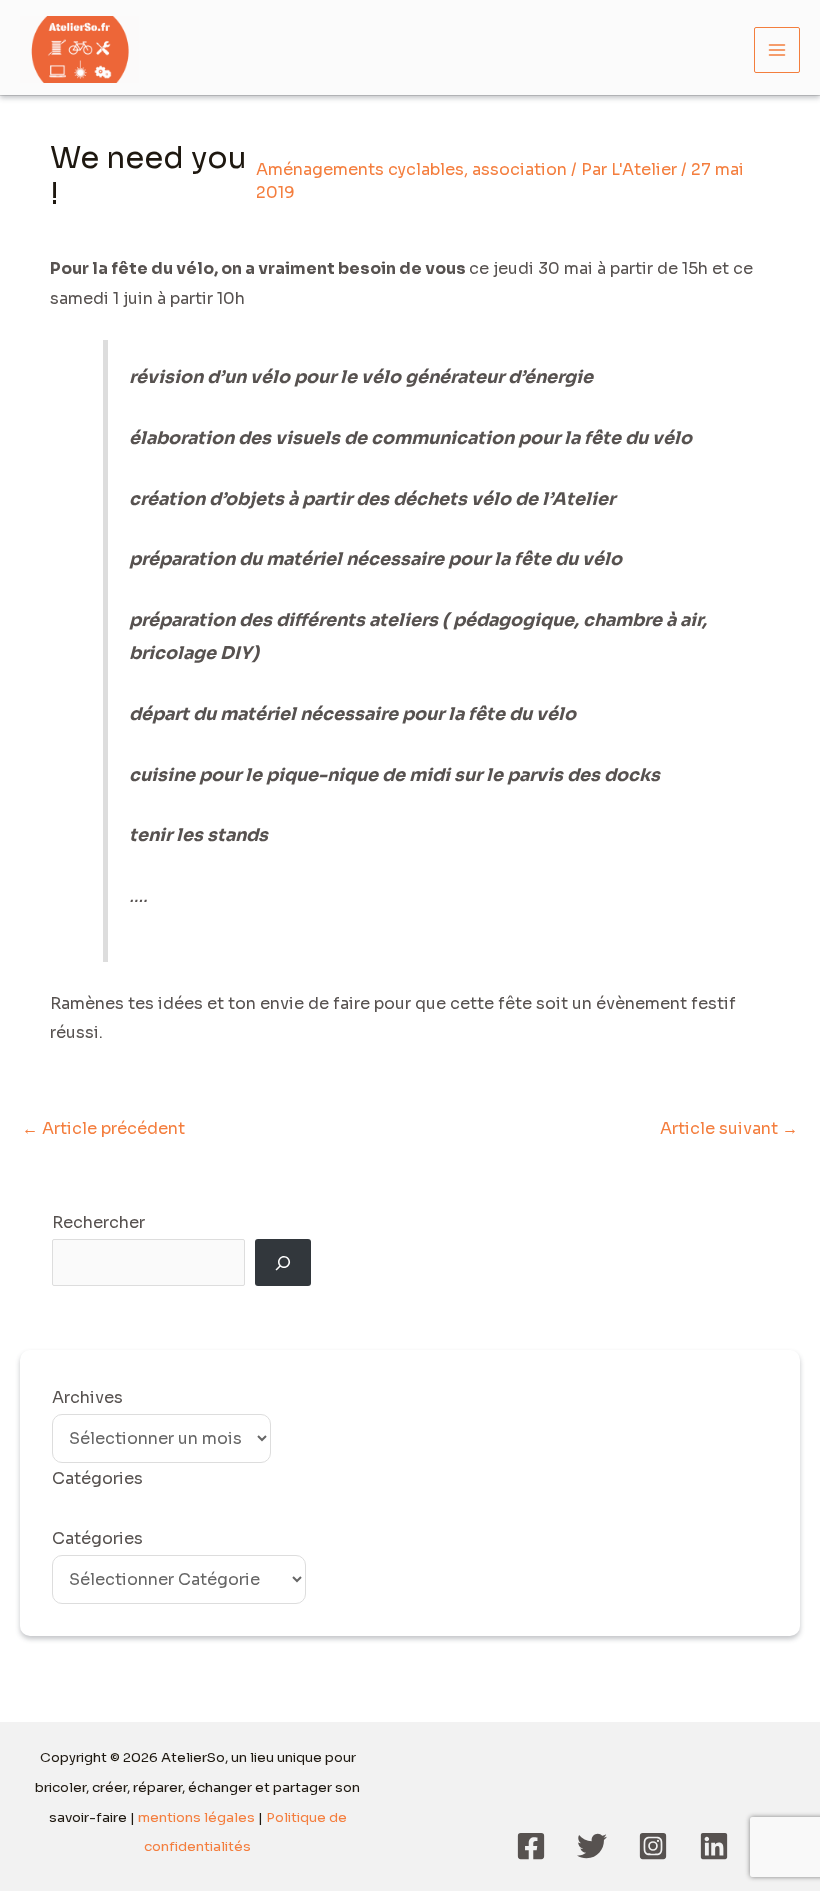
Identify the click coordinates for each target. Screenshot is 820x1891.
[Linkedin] (714, 1846)
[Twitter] (592, 1846)
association (519, 169)
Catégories (97, 1538)
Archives (87, 1397)
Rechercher (98, 1222)
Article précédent (103, 1128)
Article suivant (729, 1128)
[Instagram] (653, 1846)
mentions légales (196, 1817)
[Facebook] (531, 1846)
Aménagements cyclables (360, 169)
